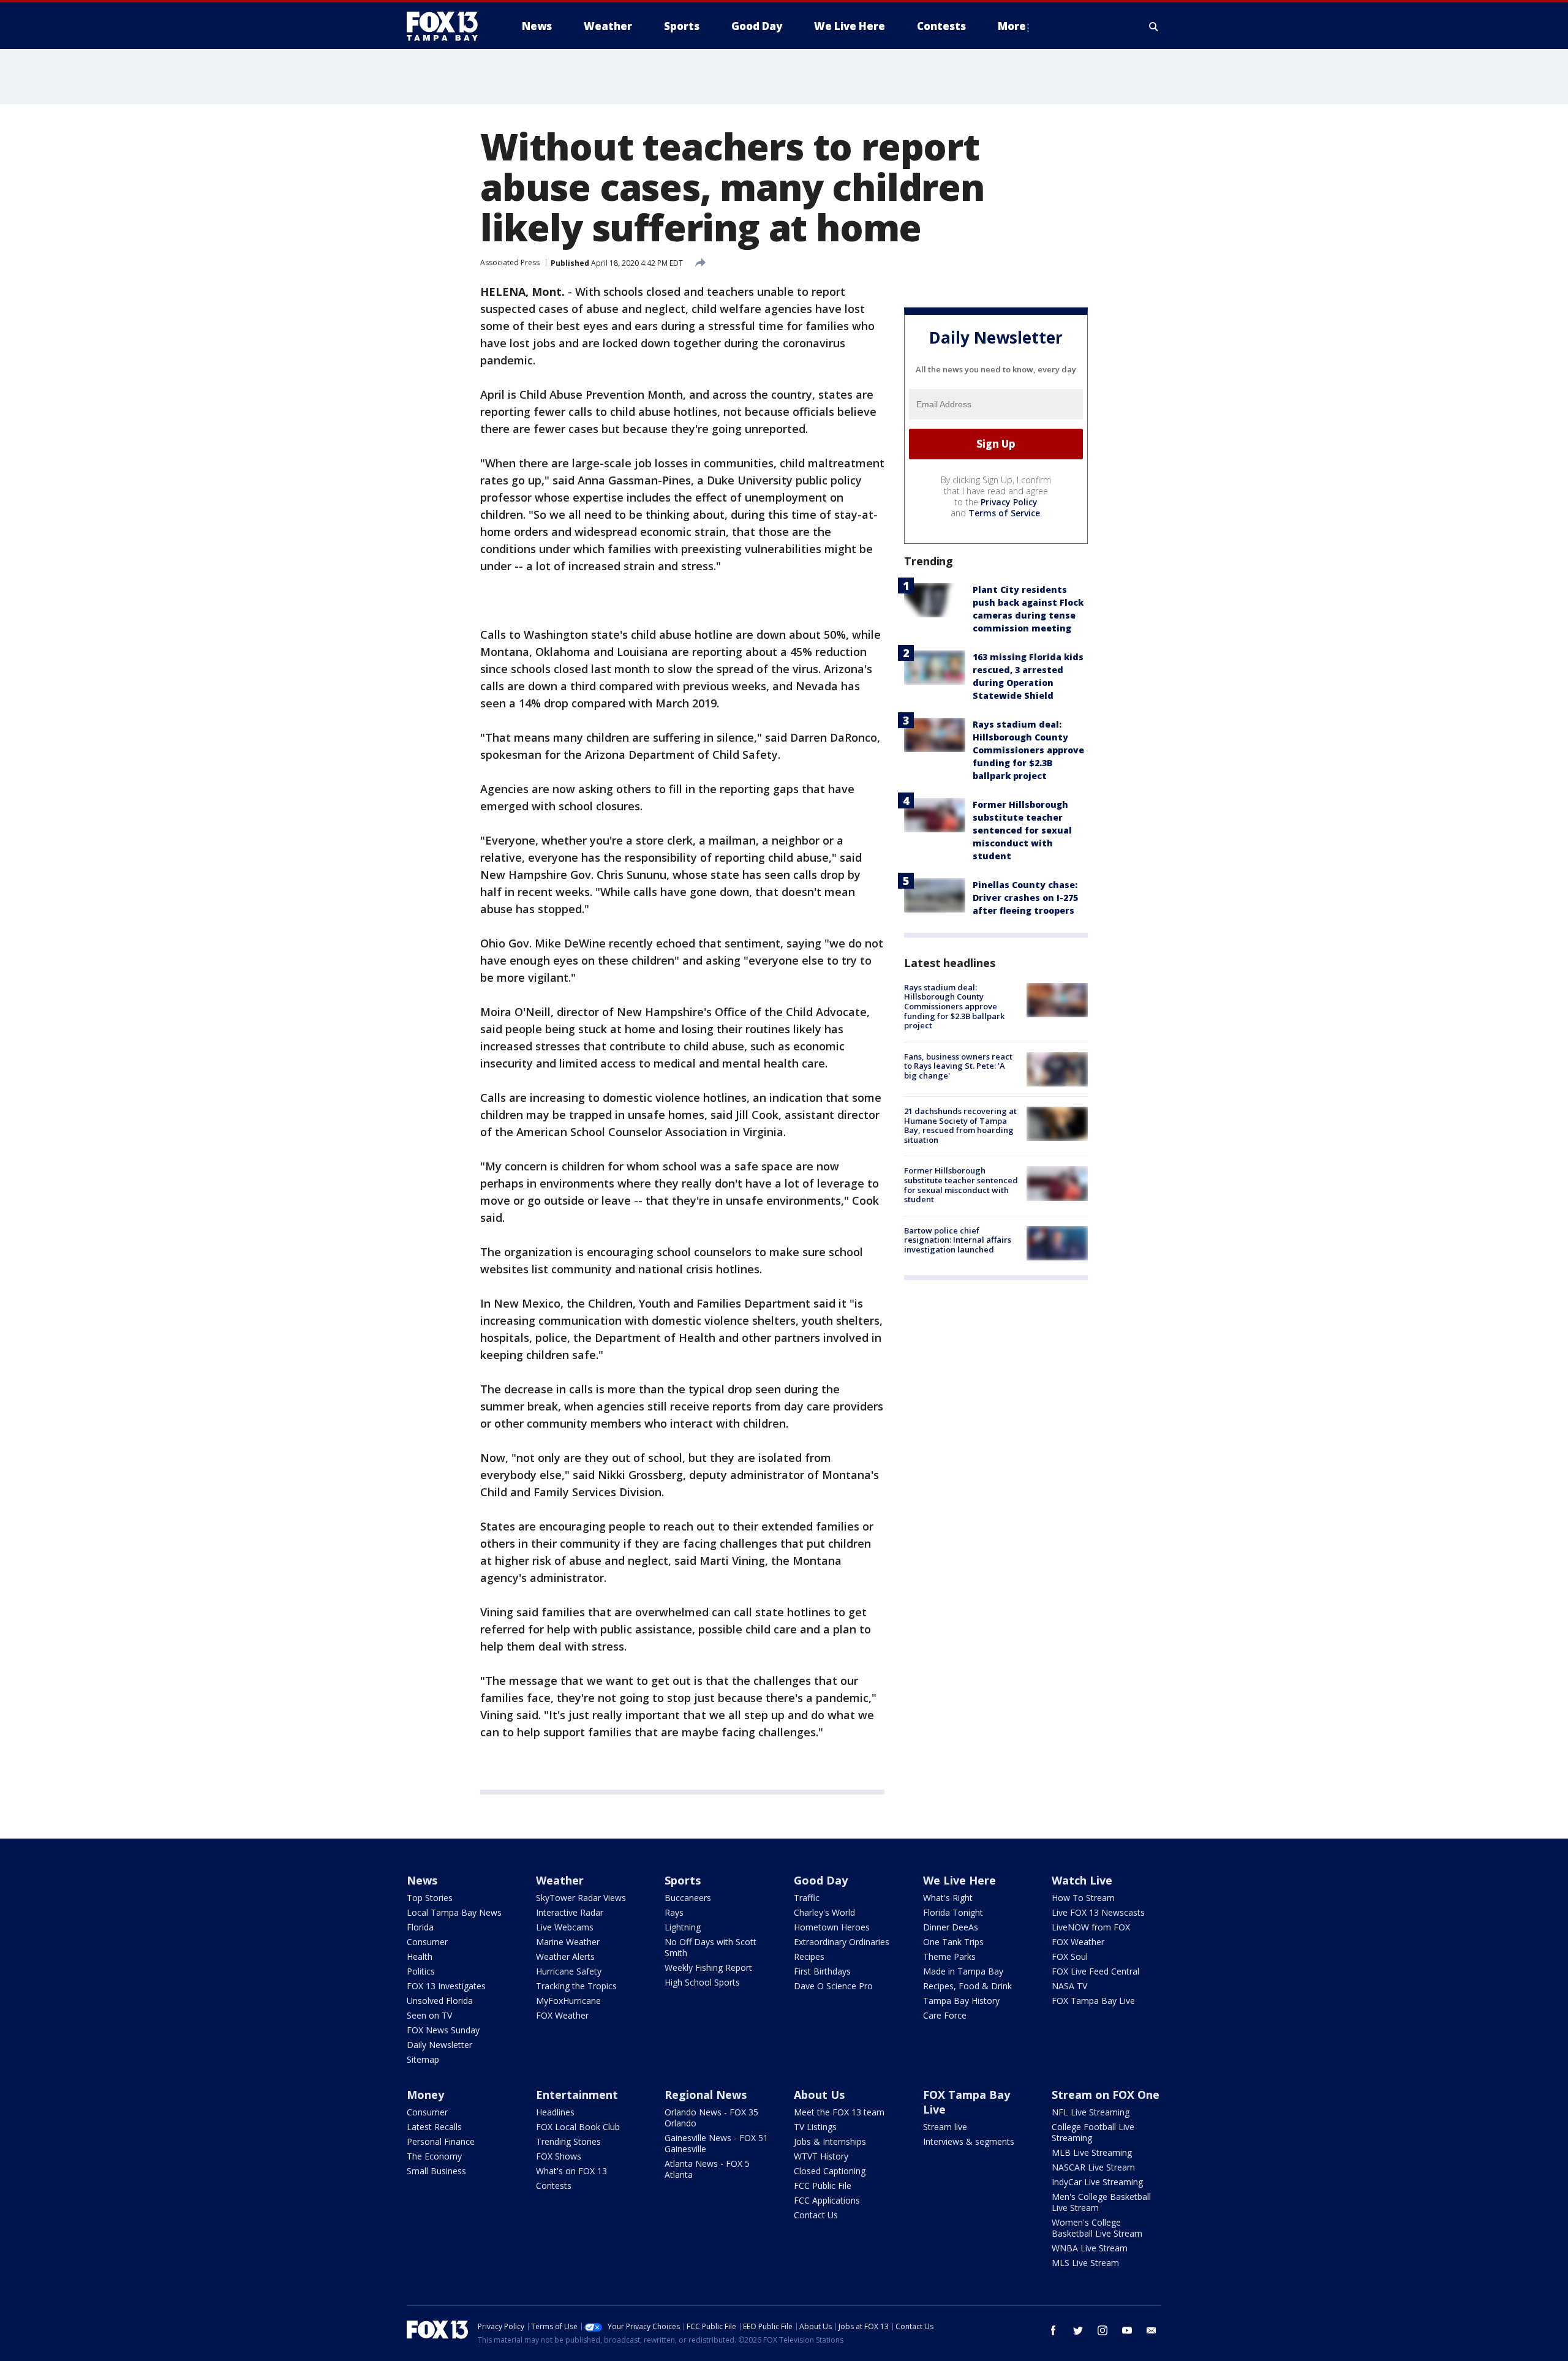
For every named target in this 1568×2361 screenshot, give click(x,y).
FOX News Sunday (443, 2030)
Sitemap (423, 2059)
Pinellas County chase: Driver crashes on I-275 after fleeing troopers (1025, 898)
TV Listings (815, 2127)
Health (420, 1956)
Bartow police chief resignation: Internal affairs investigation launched (958, 1240)
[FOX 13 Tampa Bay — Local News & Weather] (447, 26)
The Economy (434, 2156)
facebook (1053, 2330)
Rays (674, 1912)
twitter (1078, 2330)
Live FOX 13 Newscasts (1098, 1912)
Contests (554, 2186)
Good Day (821, 1880)
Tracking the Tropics (576, 1986)
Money (425, 2095)
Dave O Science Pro (833, 1986)
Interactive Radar (570, 1912)
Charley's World (824, 1912)
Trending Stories (568, 2141)
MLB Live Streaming (1092, 2152)
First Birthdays (822, 1971)
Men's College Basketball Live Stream (1101, 2202)
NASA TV (1069, 1986)
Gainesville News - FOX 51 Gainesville (716, 2143)
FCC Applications (827, 2200)
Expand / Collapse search (1154, 26)
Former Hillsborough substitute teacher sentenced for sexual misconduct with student (1022, 830)
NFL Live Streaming (1091, 2112)
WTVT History (821, 2156)
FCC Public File (823, 2186)
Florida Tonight (953, 1912)
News (422, 1880)
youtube (1127, 2330)
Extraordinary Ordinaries (842, 1942)
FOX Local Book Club (578, 2127)
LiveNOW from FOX (1091, 1927)
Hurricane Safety (569, 1971)
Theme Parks (949, 1956)
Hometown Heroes (832, 1927)
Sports (683, 1880)
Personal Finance (441, 2141)
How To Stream (1083, 1898)
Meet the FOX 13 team (839, 2112)
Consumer (427, 1942)
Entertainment (577, 2095)
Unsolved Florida (440, 2001)
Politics (421, 1971)
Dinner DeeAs (951, 1927)
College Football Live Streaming (1093, 2132)
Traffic (807, 1898)
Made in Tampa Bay (963, 1971)
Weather (560, 1880)
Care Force (945, 2015)
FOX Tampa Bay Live (1093, 2001)
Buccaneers (688, 1898)
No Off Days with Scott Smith (710, 1947)
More (1012, 26)
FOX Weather (562, 2015)
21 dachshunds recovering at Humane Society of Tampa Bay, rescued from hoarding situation (960, 1125)
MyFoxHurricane (568, 2001)
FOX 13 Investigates (446, 1986)
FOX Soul (1070, 1956)
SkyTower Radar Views (581, 1898)
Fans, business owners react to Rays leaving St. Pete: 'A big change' (958, 1066)
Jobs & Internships (830, 2141)
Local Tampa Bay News (454, 1912)
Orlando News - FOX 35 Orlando (711, 2118)
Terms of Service (1004, 513)
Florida (420, 1927)
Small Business (436, 2171)
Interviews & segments (969, 2141)
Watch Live (1082, 1880)
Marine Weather (568, 1942)
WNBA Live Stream (1090, 2248)
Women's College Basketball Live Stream (1097, 2228)
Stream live (945, 2127)
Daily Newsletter (439, 2045)
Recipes (809, 1956)
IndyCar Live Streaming (1097, 2182)
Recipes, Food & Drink (967, 1986)
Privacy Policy (1009, 502)
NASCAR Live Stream (1093, 2167)
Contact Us (816, 2215)
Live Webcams (565, 1927)
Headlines (555, 2112)
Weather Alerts (565, 1956)
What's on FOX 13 (571, 2171)
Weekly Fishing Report (708, 1968)
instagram (1102, 2330)
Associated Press (510, 262)
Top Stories (430, 1898)
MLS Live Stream (1085, 2263)
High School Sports (702, 1982)
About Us (819, 2095)
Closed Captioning (830, 2171)
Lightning (683, 1927)
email (1151, 2330)
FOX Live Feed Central (1095, 1971)
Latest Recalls (434, 2127)
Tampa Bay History (961, 2001)
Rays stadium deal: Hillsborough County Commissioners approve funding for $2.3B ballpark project (1028, 750)
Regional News (706, 2095)
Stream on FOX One (1106, 2095)
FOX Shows (559, 2156)
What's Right (948, 1898)
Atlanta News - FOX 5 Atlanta (707, 2169)
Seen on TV (429, 2015)
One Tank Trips (953, 1942)
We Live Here (959, 1880)
